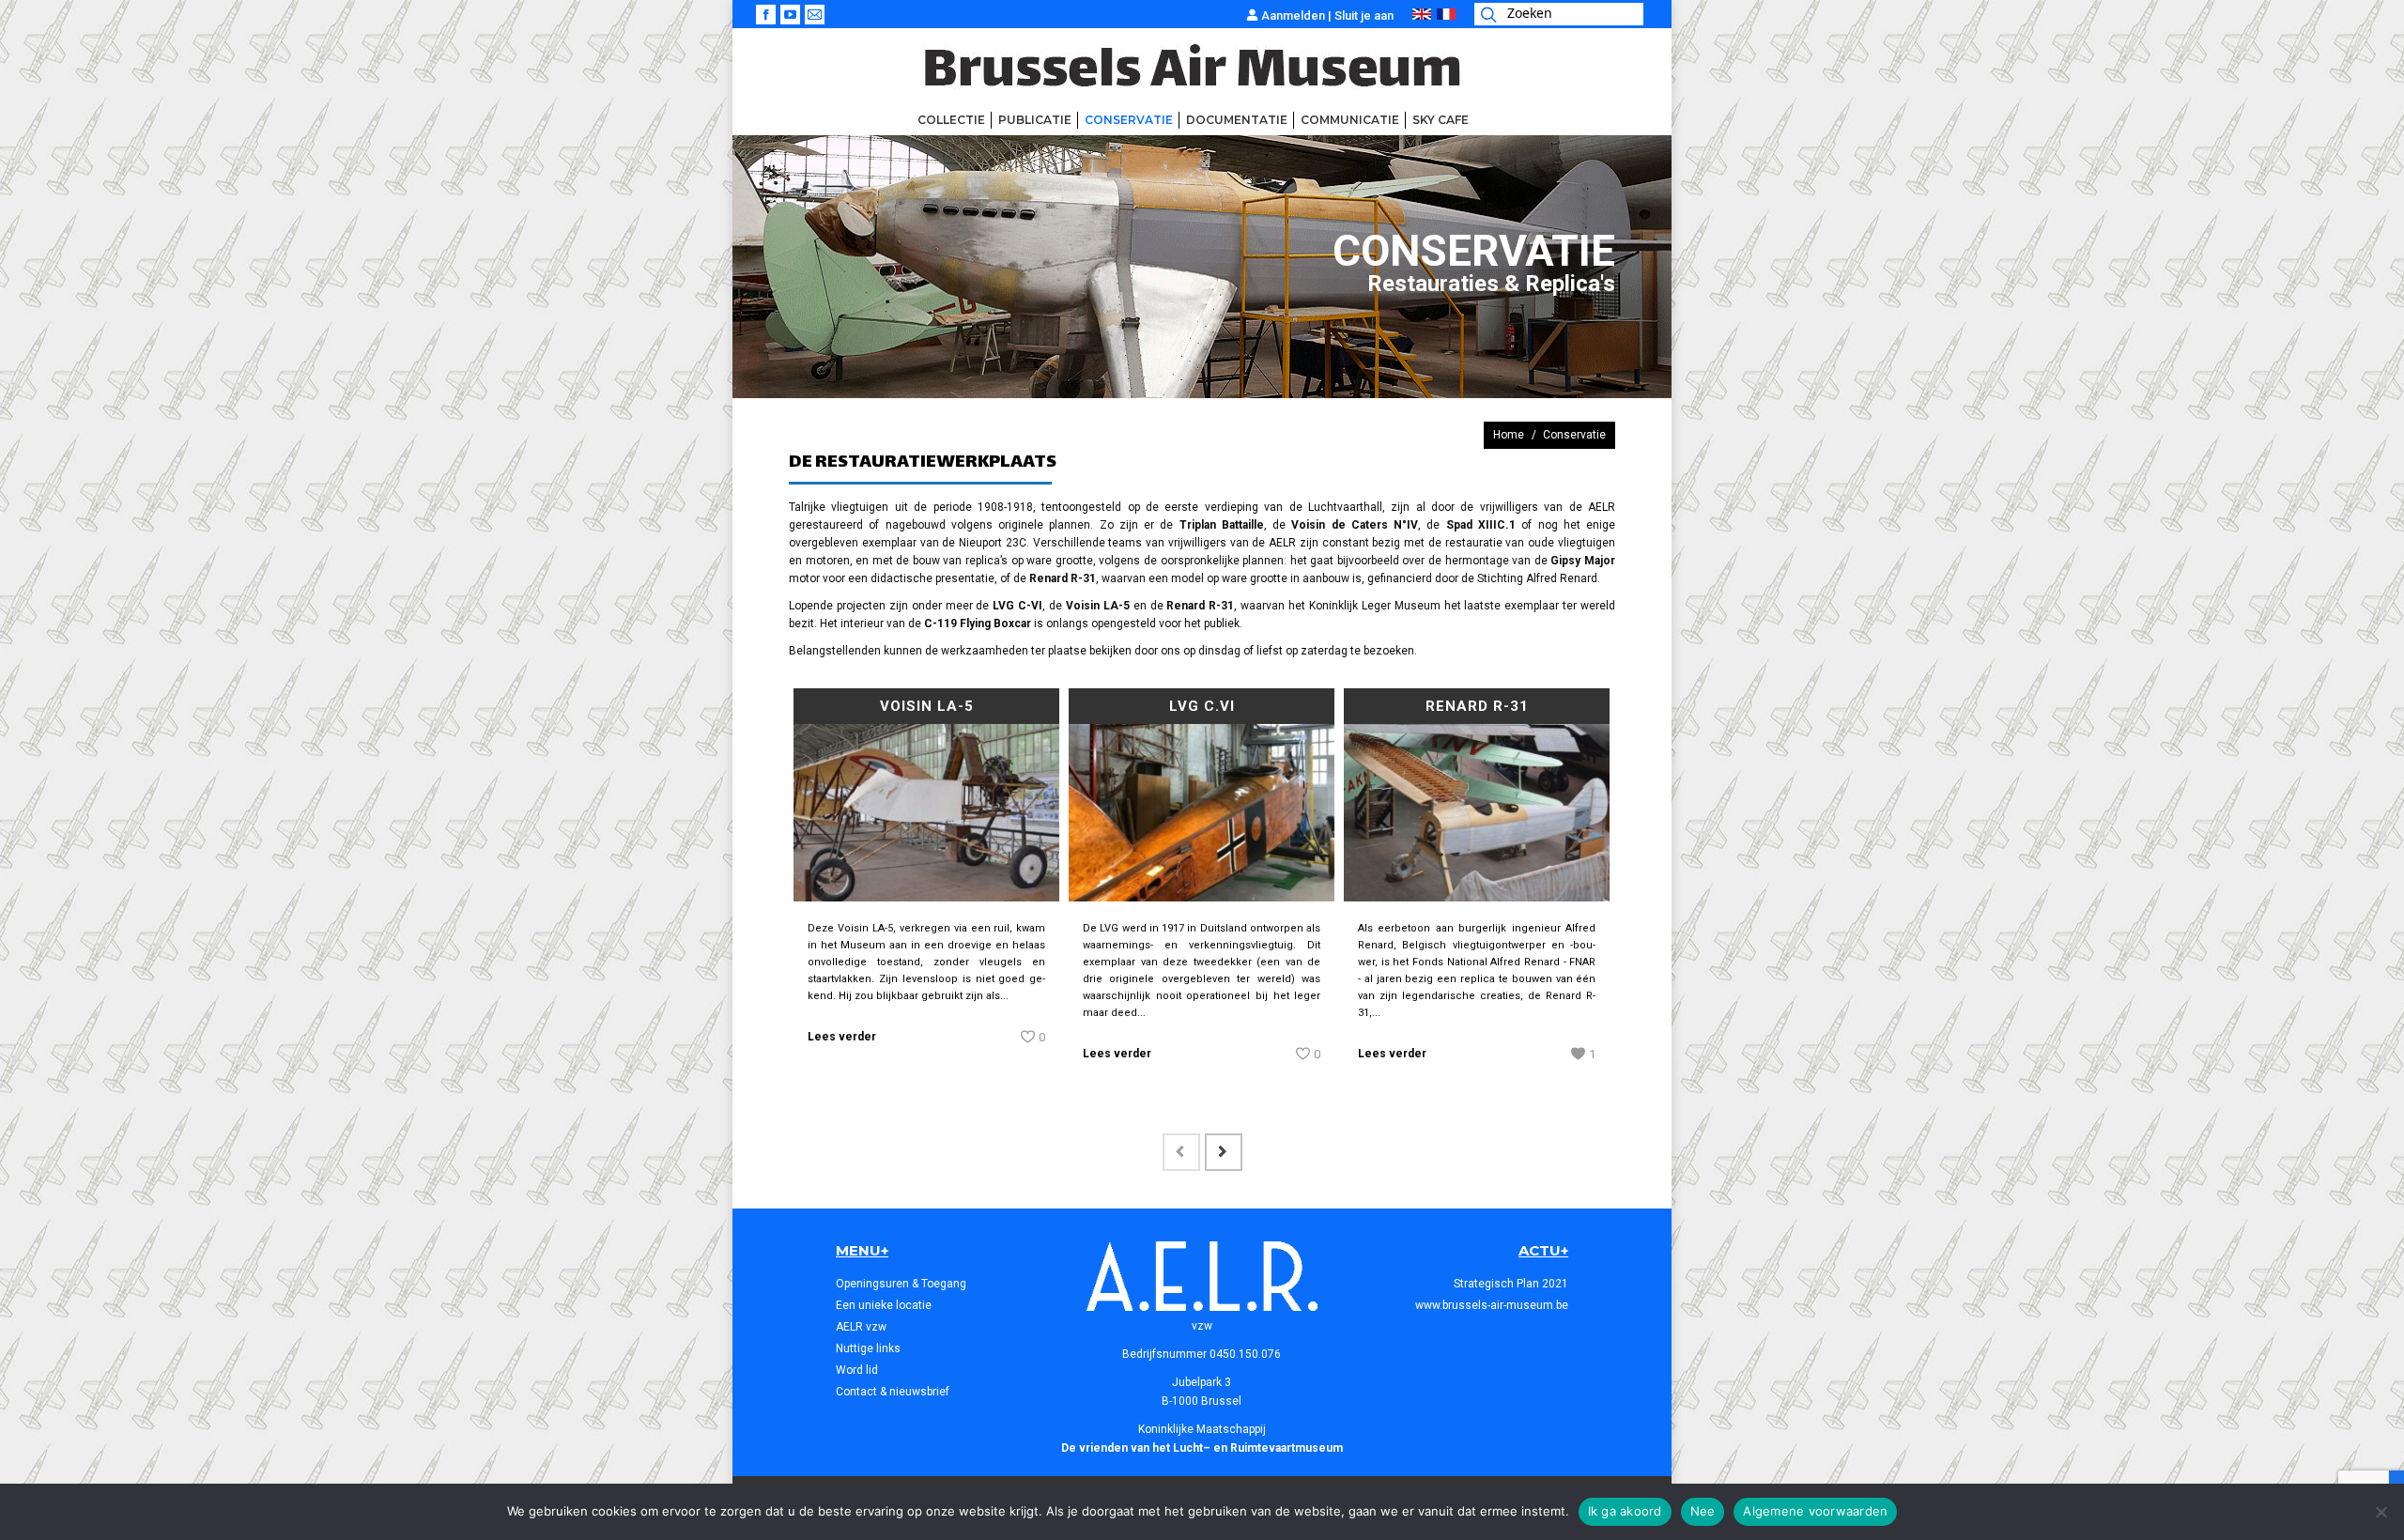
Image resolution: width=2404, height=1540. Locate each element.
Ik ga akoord (1625, 1511)
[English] (1422, 15)
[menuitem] (951, 120)
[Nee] (2381, 1512)
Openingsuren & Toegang (901, 1284)
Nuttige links (868, 1348)
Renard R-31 (1477, 706)
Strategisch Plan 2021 (1511, 1284)
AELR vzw (861, 1327)
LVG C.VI (1202, 706)
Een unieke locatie (884, 1305)
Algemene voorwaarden (1815, 1511)
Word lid (857, 1370)
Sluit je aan (1364, 15)
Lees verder (842, 1037)
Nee (1703, 1511)
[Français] (1446, 15)
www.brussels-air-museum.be (1492, 1305)
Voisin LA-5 (927, 706)
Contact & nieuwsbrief (893, 1392)
